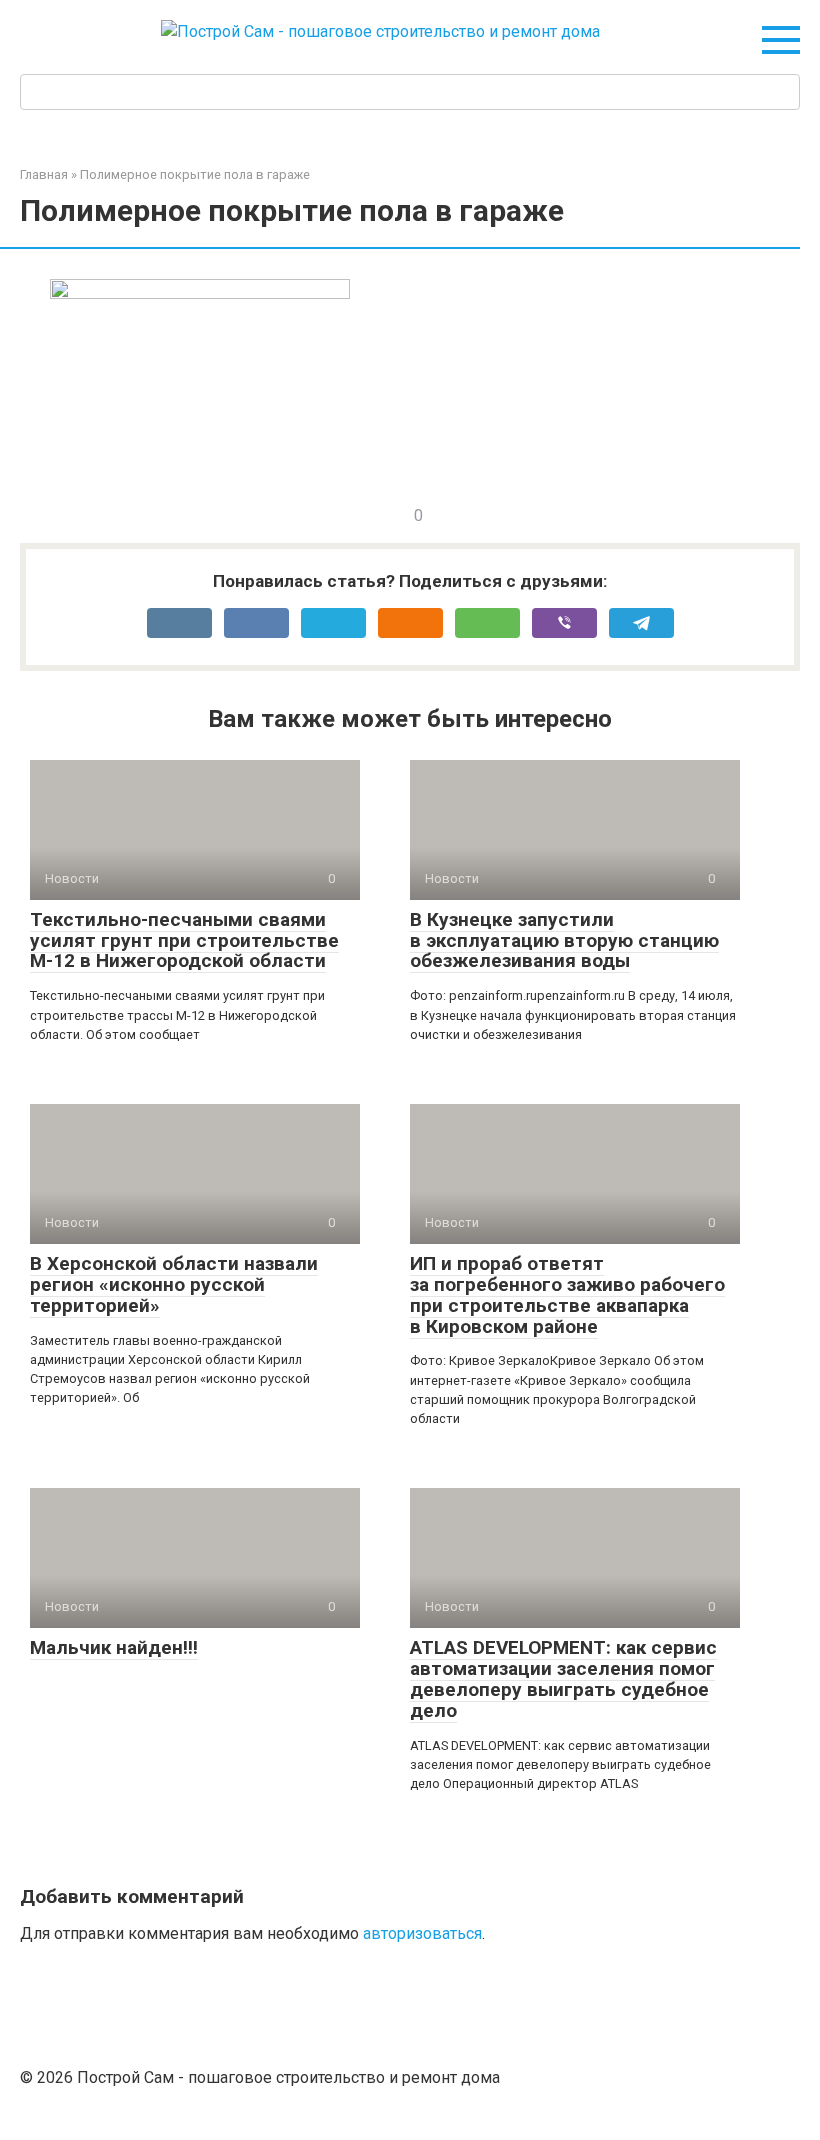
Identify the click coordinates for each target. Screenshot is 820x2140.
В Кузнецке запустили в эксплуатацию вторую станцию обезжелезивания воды (564, 940)
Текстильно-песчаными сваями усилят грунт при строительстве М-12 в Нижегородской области (184, 940)
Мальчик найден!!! (114, 1647)
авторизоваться (422, 1933)
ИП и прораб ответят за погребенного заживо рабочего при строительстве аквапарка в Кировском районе (567, 1295)
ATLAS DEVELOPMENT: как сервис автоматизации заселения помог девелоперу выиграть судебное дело (563, 1679)
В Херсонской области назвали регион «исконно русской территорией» (174, 1284)
